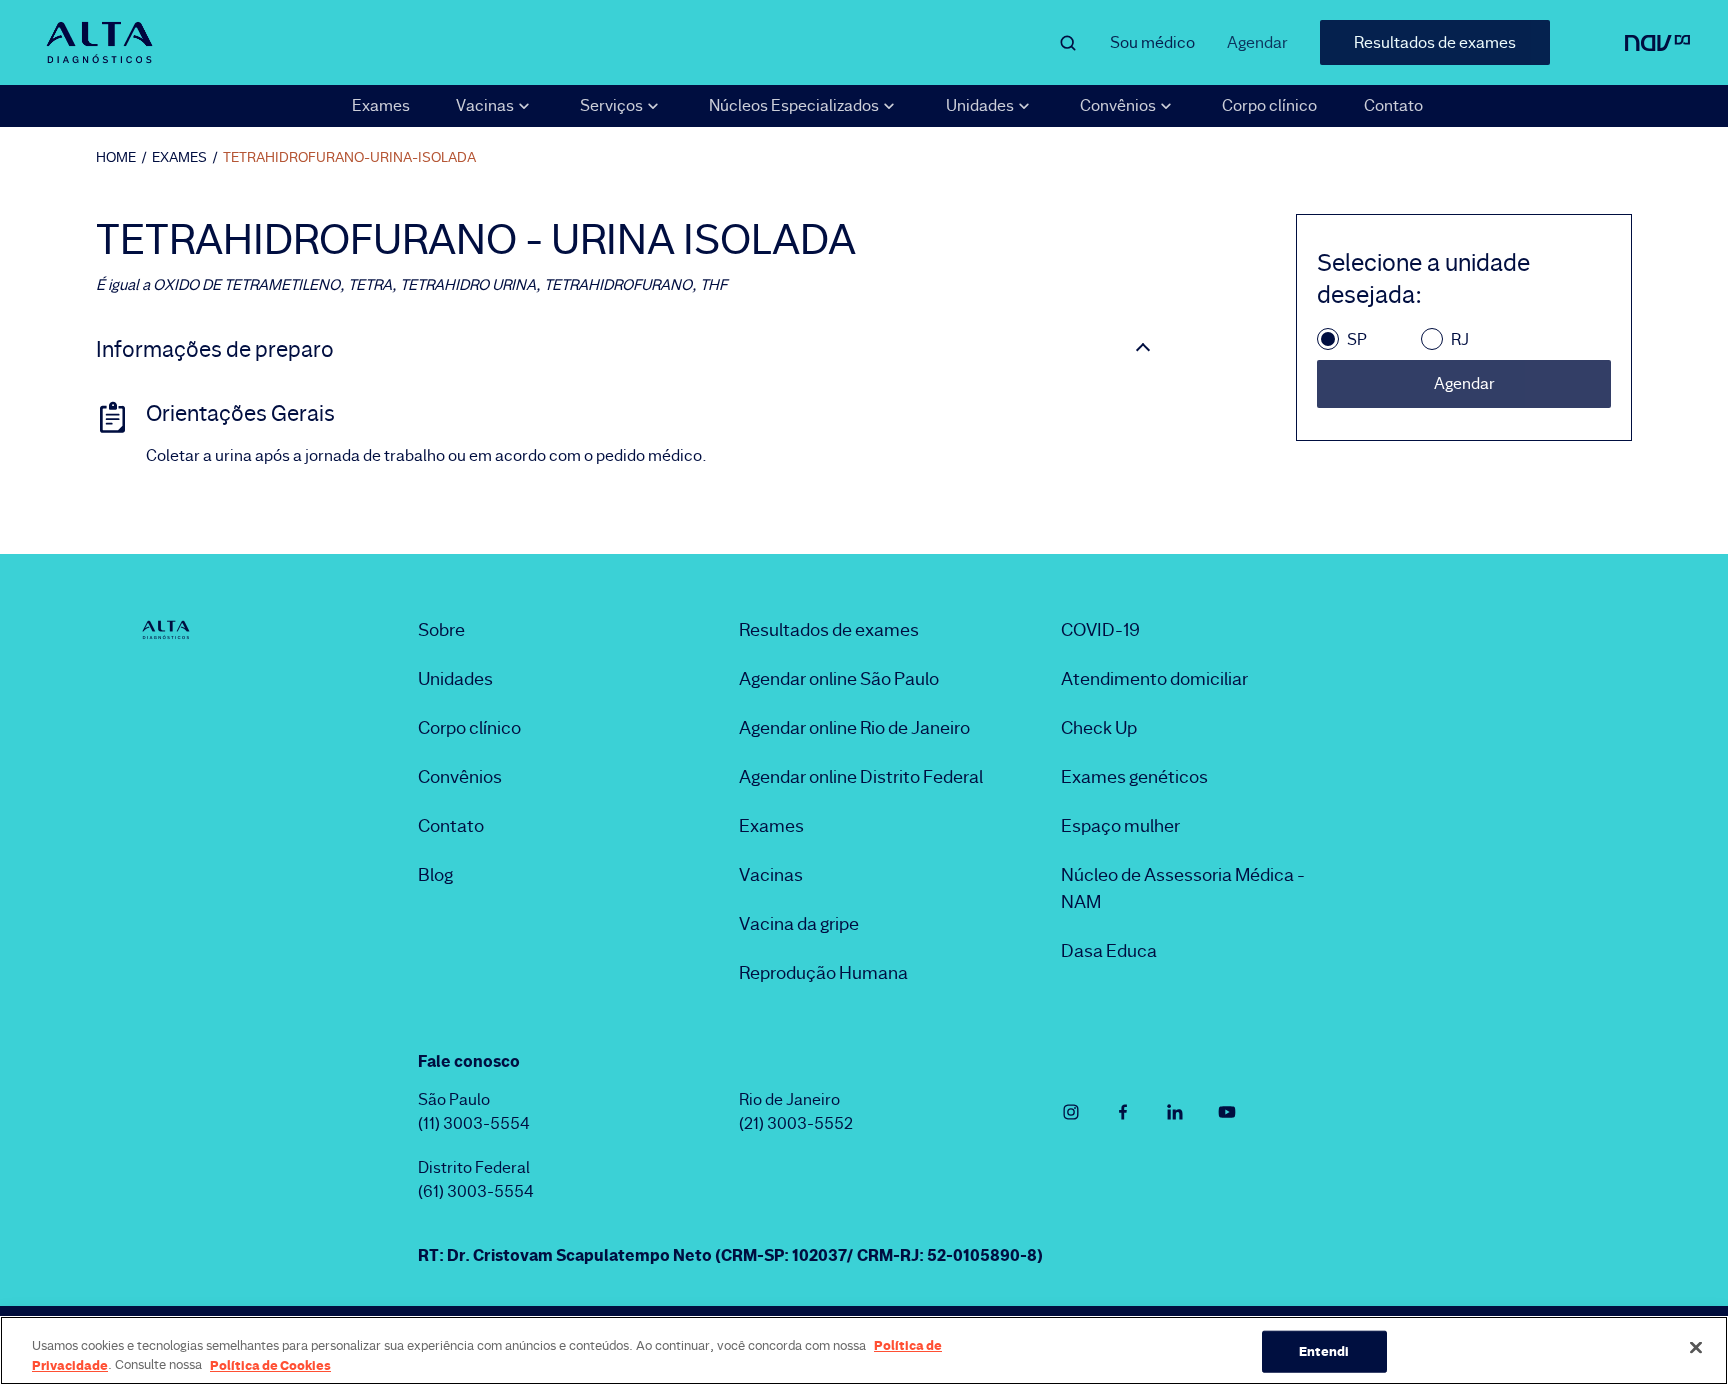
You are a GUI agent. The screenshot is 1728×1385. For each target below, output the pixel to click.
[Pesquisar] (1068, 43)
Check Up (1099, 728)
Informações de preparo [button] (215, 350)
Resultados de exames (1435, 42)
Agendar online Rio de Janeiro (854, 728)
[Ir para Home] (99, 42)
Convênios (460, 777)
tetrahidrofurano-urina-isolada (349, 157)
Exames (381, 105)
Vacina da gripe (799, 924)
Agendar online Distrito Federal (861, 777)
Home (116, 157)
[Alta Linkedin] (1175, 1112)
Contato (1393, 105)
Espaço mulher (1120, 826)
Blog (435, 875)
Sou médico (1152, 42)
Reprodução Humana (823, 973)
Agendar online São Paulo (839, 679)
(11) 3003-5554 (474, 1123)
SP (1357, 339)
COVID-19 (1100, 630)
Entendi (1324, 1351)
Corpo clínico (1269, 105)
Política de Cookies (270, 1364)
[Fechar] (1696, 1348)
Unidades (455, 679)
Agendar (1257, 42)
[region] (864, 1350)
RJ (1460, 339)
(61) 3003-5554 (476, 1191)
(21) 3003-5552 (796, 1123)
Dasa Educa (1109, 951)
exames (179, 157)
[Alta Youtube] (1227, 1112)
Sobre (441, 630)
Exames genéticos (1134, 777)
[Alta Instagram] (1071, 1112)
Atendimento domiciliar (1154, 679)
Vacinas (771, 875)
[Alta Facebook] (1123, 1112)
